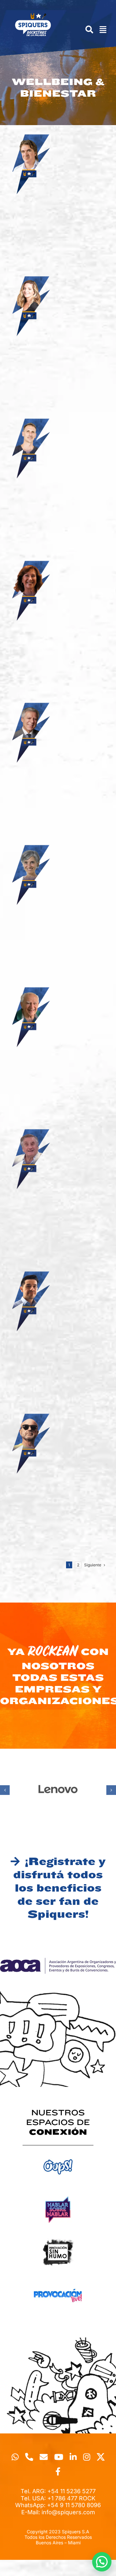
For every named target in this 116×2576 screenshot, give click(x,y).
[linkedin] (73, 2457)
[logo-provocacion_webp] (58, 2280)
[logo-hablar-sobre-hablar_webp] (58, 2194)
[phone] (29, 2457)
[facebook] (58, 2471)
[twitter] (101, 2457)
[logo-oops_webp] (58, 2151)
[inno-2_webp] (58, 2237)
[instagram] (87, 2457)
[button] (5, 1790)
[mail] (44, 2457)
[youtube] (59, 2457)
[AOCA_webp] (58, 1961)
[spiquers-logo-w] (33, 16)
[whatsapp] (15, 2457)
